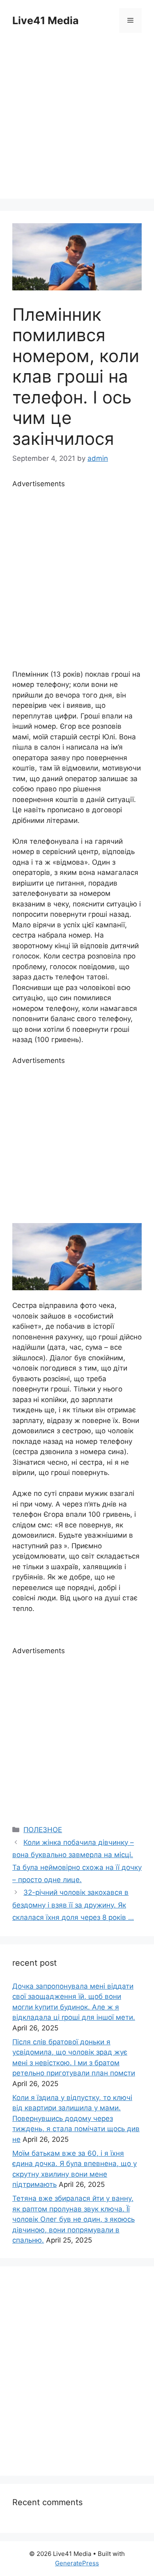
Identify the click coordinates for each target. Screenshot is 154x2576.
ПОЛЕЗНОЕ (43, 1830)
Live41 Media (46, 20)
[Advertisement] (77, 122)
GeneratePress (77, 2563)
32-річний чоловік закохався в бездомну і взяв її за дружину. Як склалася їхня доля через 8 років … (73, 1905)
